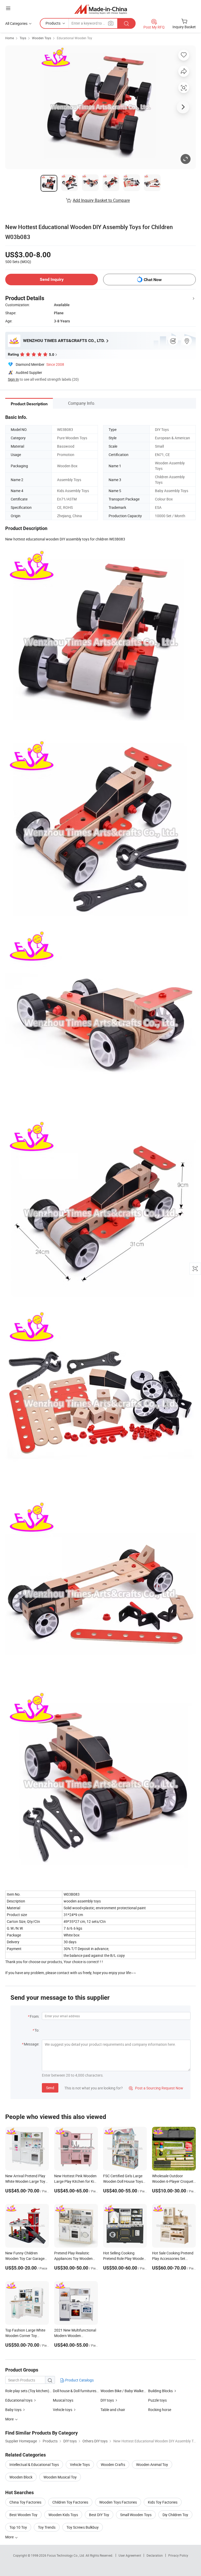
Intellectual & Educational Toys (34, 2464)
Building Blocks (160, 2391)
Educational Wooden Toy (74, 38)
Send (50, 2088)
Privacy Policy (178, 2555)
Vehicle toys (63, 2410)
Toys (23, 38)
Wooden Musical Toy (60, 2477)
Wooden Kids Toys (63, 2515)
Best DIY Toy (99, 2515)
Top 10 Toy (18, 2527)
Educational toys (19, 2400)
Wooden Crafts (113, 2464)
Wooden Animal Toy (152, 2464)
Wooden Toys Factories (118, 2502)
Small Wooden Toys (136, 2515)
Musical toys (63, 2400)
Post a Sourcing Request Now (156, 2088)
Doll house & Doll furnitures (75, 2391)
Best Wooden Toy (23, 2515)
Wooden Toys (41, 38)
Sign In (13, 379)
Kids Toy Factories (163, 2502)
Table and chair (113, 2410)
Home (10, 38)
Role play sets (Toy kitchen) (27, 2391)
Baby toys (13, 2410)
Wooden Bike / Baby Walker (123, 2391)
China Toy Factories (25, 2502)
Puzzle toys (157, 2400)
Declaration (155, 2555)
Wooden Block (21, 2477)
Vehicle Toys (80, 2464)
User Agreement (130, 2555)
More (10, 2537)
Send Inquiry (52, 279)
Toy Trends (47, 2527)
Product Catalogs (79, 2380)
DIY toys (107, 2400)
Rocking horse (160, 2410)
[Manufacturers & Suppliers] (101, 9)
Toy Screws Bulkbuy (83, 2527)
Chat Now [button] (153, 280)
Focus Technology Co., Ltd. (66, 2555)
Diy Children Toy (175, 2515)
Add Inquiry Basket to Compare (101, 200)
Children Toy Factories (70, 2502)
